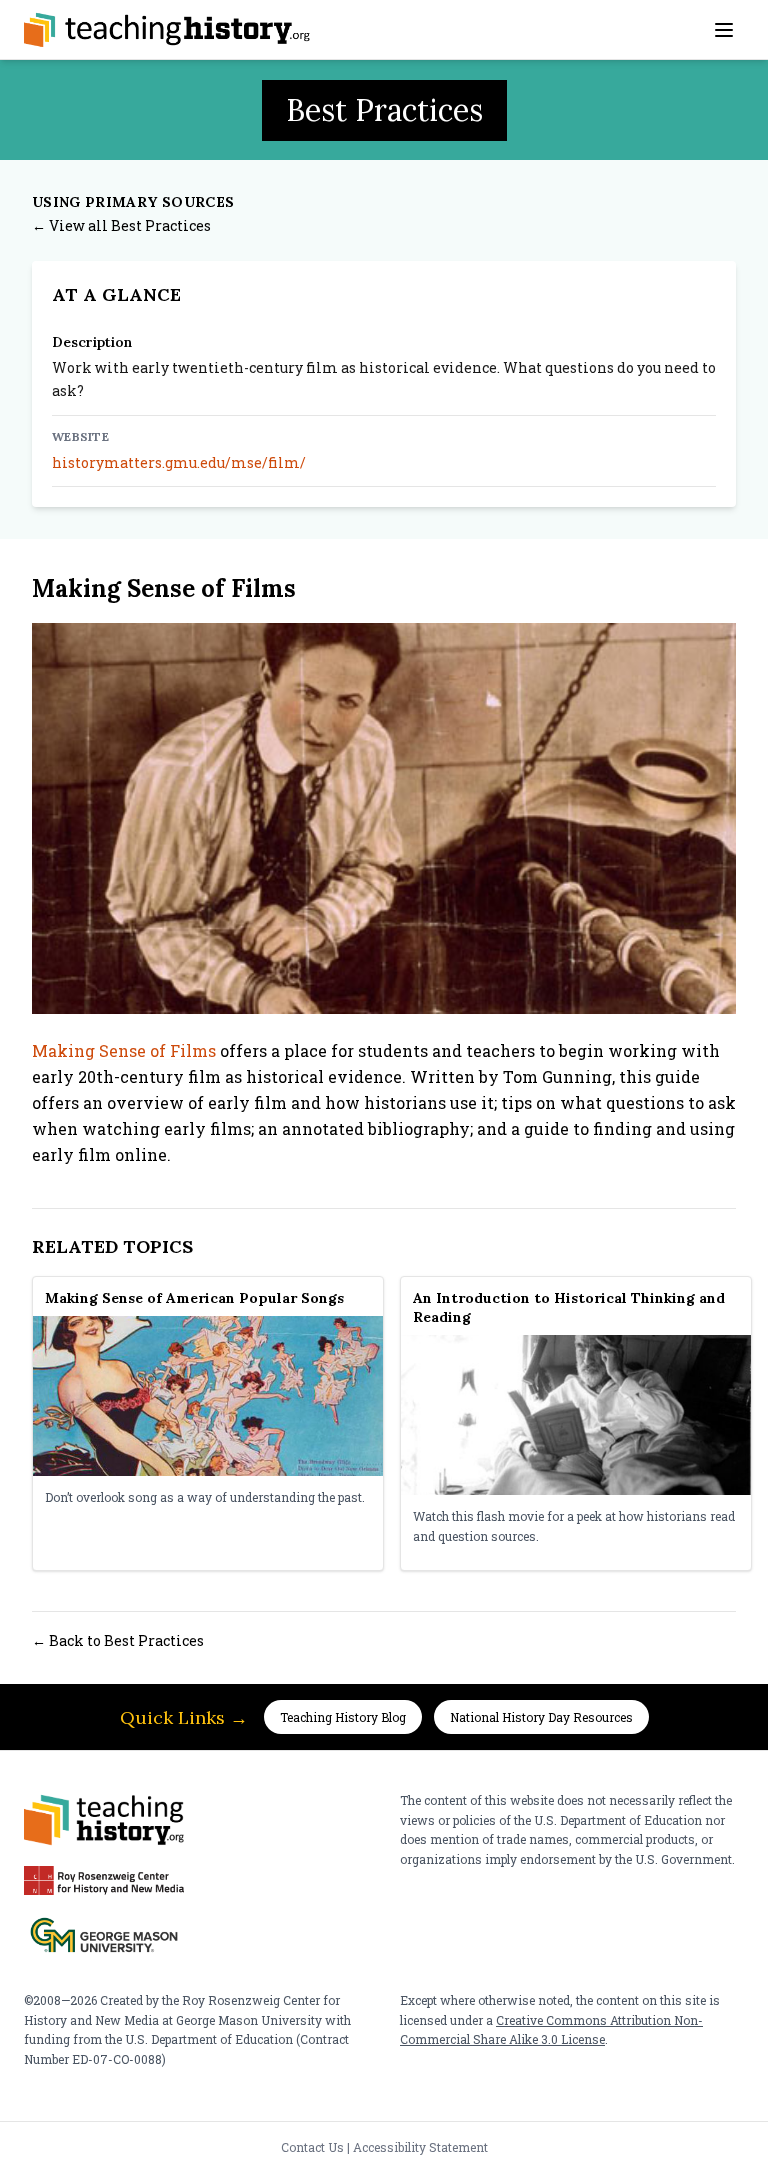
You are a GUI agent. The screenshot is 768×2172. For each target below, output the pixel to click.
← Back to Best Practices (118, 1640)
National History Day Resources (541, 1717)
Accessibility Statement (420, 2147)
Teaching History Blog (343, 1717)
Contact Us (312, 2147)
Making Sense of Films (124, 1050)
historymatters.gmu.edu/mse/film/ (179, 462)
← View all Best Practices (121, 225)
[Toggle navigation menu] (724, 30)
